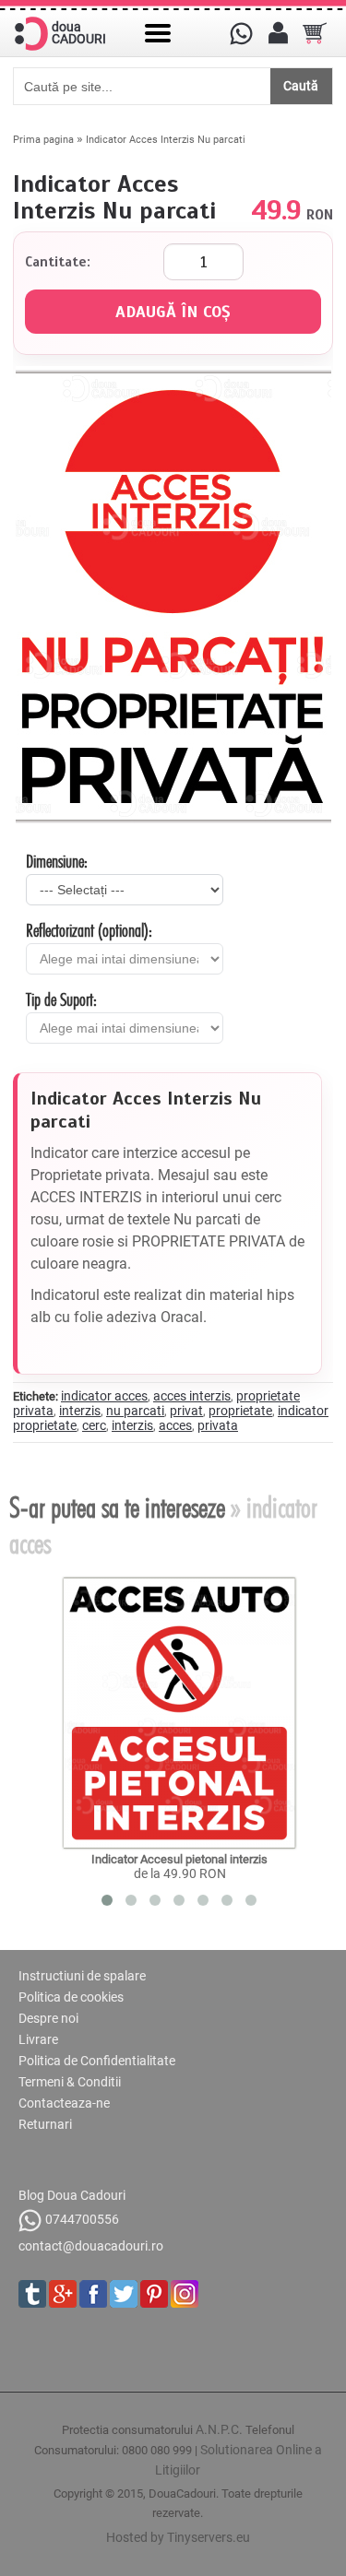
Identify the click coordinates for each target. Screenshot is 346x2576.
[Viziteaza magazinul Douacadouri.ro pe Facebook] (93, 2294)
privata (218, 1425)
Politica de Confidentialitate (97, 2061)
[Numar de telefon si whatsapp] (241, 33)
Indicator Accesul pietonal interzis (179, 1859)
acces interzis (192, 1396)
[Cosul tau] (315, 33)
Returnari (45, 2124)
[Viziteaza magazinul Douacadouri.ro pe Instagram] (185, 2294)
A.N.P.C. (219, 2429)
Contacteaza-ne (64, 2103)
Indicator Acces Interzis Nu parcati (166, 140)
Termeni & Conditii (70, 2082)
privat (186, 1411)
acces (175, 1425)
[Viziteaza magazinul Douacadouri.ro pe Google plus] (63, 2294)
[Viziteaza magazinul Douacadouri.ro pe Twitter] (124, 2294)
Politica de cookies (71, 1997)
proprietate (240, 1411)
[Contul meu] (278, 33)
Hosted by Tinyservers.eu (178, 2537)
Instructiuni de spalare (82, 1976)
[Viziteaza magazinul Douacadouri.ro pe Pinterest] (154, 2294)
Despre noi (48, 2018)
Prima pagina (43, 140)
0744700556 (82, 2219)
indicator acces (104, 1396)
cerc (94, 1425)
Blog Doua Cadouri (72, 2195)
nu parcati (135, 1411)
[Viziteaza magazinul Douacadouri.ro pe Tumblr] (32, 2294)
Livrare (38, 2039)
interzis (80, 1411)
